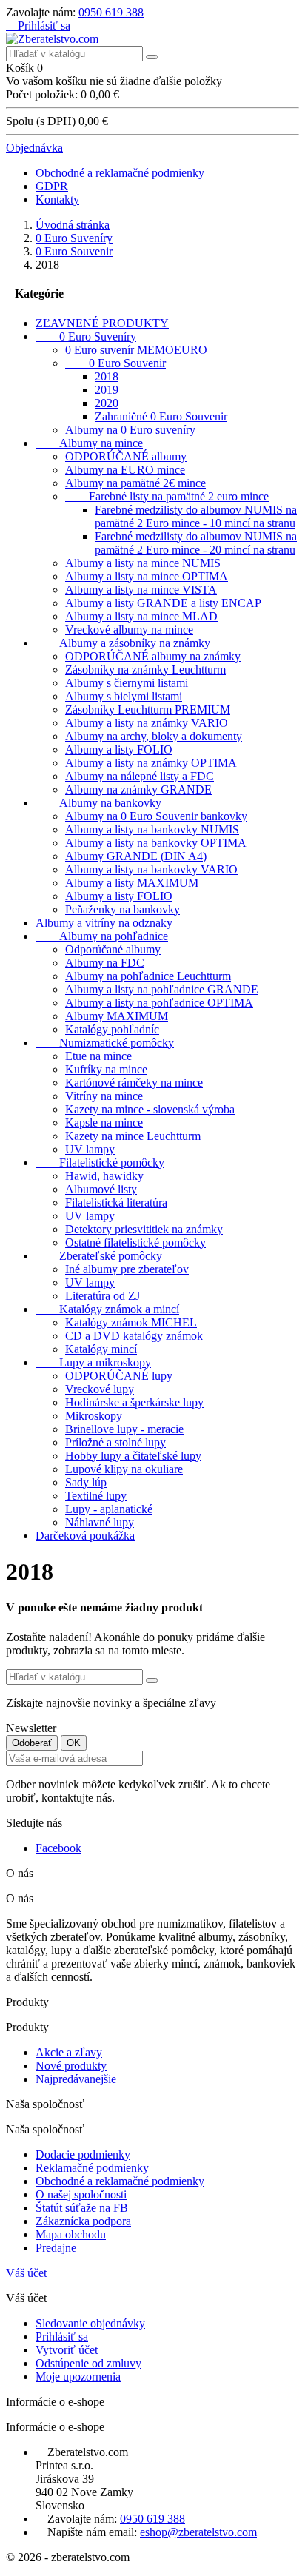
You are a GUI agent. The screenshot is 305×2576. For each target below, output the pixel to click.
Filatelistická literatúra (116, 1203)
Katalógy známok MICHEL (131, 1322)
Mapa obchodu (71, 2234)
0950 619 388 (111, 12)
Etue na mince (98, 1056)
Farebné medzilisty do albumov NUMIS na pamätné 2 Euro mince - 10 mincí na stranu (196, 516)
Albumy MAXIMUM (117, 1016)
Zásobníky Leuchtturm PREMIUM (148, 710)
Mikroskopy (94, 1416)
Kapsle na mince (104, 1123)
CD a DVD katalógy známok (134, 1336)
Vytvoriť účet (67, 2350)
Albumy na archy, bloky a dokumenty (154, 736)
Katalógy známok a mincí (107, 1309)
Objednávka (34, 148)
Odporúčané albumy (113, 949)
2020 (107, 403)
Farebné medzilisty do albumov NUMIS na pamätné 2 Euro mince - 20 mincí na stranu (196, 543)
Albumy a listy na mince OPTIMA (147, 576)
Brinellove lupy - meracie (124, 1429)
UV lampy (90, 1149)
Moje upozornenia (78, 2377)
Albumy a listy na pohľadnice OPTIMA (159, 1003)
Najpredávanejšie (76, 2079)
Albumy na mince (89, 443)
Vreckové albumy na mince (129, 630)
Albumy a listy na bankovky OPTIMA (156, 843)
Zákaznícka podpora (83, 2221)
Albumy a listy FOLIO (119, 749)
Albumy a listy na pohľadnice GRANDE (162, 989)
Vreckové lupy (100, 1389)
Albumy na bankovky (98, 803)
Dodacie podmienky (83, 2154)
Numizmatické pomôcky (105, 1043)
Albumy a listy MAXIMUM (132, 883)
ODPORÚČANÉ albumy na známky (153, 656)
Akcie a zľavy (69, 2052)
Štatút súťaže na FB (82, 2208)
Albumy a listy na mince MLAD (141, 616)
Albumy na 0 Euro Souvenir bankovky (156, 816)
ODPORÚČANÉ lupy (119, 1376)
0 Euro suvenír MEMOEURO (136, 350)
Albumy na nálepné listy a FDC (140, 776)
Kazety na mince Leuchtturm (133, 1136)
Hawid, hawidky (104, 1176)
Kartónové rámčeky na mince (134, 1083)
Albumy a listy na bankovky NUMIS (152, 829)
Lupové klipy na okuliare (124, 1469)
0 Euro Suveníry (86, 336)
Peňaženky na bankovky (123, 909)
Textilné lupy (96, 1496)
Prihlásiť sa (62, 2337)
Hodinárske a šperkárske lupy (134, 1402)
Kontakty (57, 199)
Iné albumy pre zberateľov (127, 1269)
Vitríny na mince (104, 1096)
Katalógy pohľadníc (112, 1029)
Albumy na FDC (105, 963)
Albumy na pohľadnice (102, 936)
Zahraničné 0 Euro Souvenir (161, 416)
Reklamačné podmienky (92, 2168)
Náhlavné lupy (100, 1522)
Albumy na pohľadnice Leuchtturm (148, 976)
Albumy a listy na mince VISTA (141, 590)
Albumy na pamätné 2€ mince (135, 483)
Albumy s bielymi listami (124, 696)
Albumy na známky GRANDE (138, 789)
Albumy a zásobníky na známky (123, 643)
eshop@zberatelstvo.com (198, 2532)
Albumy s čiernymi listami (127, 683)
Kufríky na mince (106, 1069)
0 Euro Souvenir (115, 363)
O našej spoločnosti (81, 2194)
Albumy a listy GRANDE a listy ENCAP (163, 603)
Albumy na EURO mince (125, 470)
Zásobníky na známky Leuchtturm (145, 670)
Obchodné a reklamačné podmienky (120, 173)
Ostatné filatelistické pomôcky (135, 1242)
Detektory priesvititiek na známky (144, 1229)
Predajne (56, 2248)
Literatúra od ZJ (103, 1296)
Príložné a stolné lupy (115, 1442)
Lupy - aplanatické (109, 1509)
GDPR (52, 186)
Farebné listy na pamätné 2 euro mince (167, 496)
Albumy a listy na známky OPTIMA (151, 763)
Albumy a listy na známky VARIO (147, 723)
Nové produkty (71, 2066)
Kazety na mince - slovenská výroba (150, 1109)
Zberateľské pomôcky (99, 1256)
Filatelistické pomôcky (100, 1163)
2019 (107, 390)
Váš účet (26, 2273)
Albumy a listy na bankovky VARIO (151, 869)
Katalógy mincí (101, 1349)
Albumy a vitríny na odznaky (104, 923)
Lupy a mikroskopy (93, 1362)
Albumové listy (101, 1189)
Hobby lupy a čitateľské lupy (133, 1456)
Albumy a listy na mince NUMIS (143, 563)
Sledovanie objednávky (90, 2323)
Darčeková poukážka (85, 1536)
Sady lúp (86, 1482)
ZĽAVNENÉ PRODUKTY (102, 323)
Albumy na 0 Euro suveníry (130, 430)
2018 (107, 376)
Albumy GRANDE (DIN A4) (136, 856)
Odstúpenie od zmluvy (88, 2363)
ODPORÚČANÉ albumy (126, 456)
